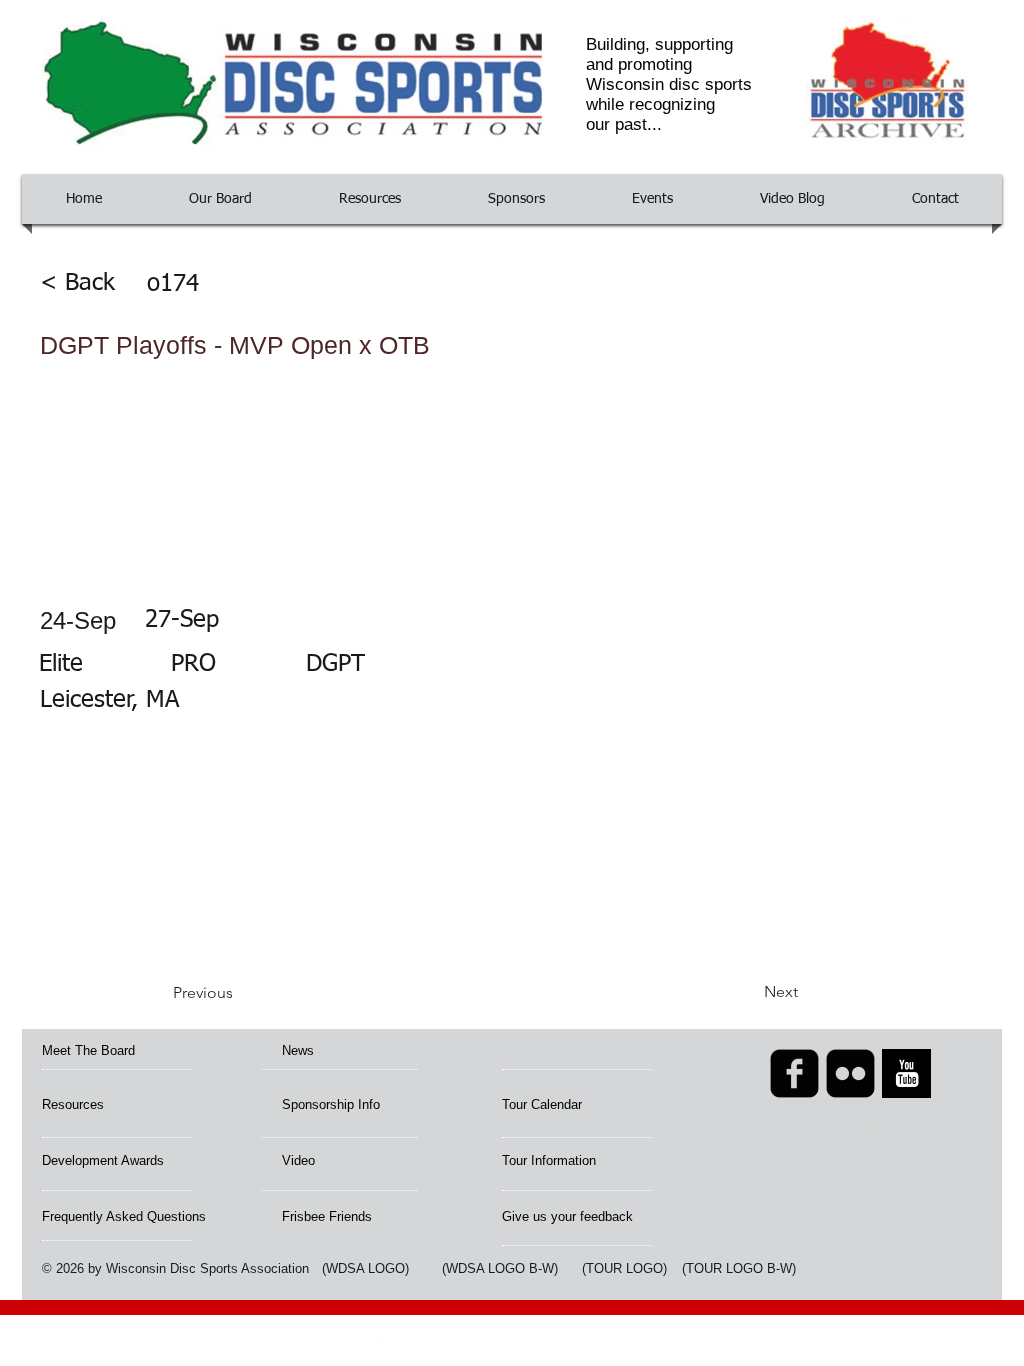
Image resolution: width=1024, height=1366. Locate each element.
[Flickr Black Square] (850, 1073)
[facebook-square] (794, 1073)
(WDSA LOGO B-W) (500, 1268)
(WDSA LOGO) (365, 1268)
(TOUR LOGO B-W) (739, 1268)
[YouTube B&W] (906, 1073)
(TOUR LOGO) (624, 1268)
